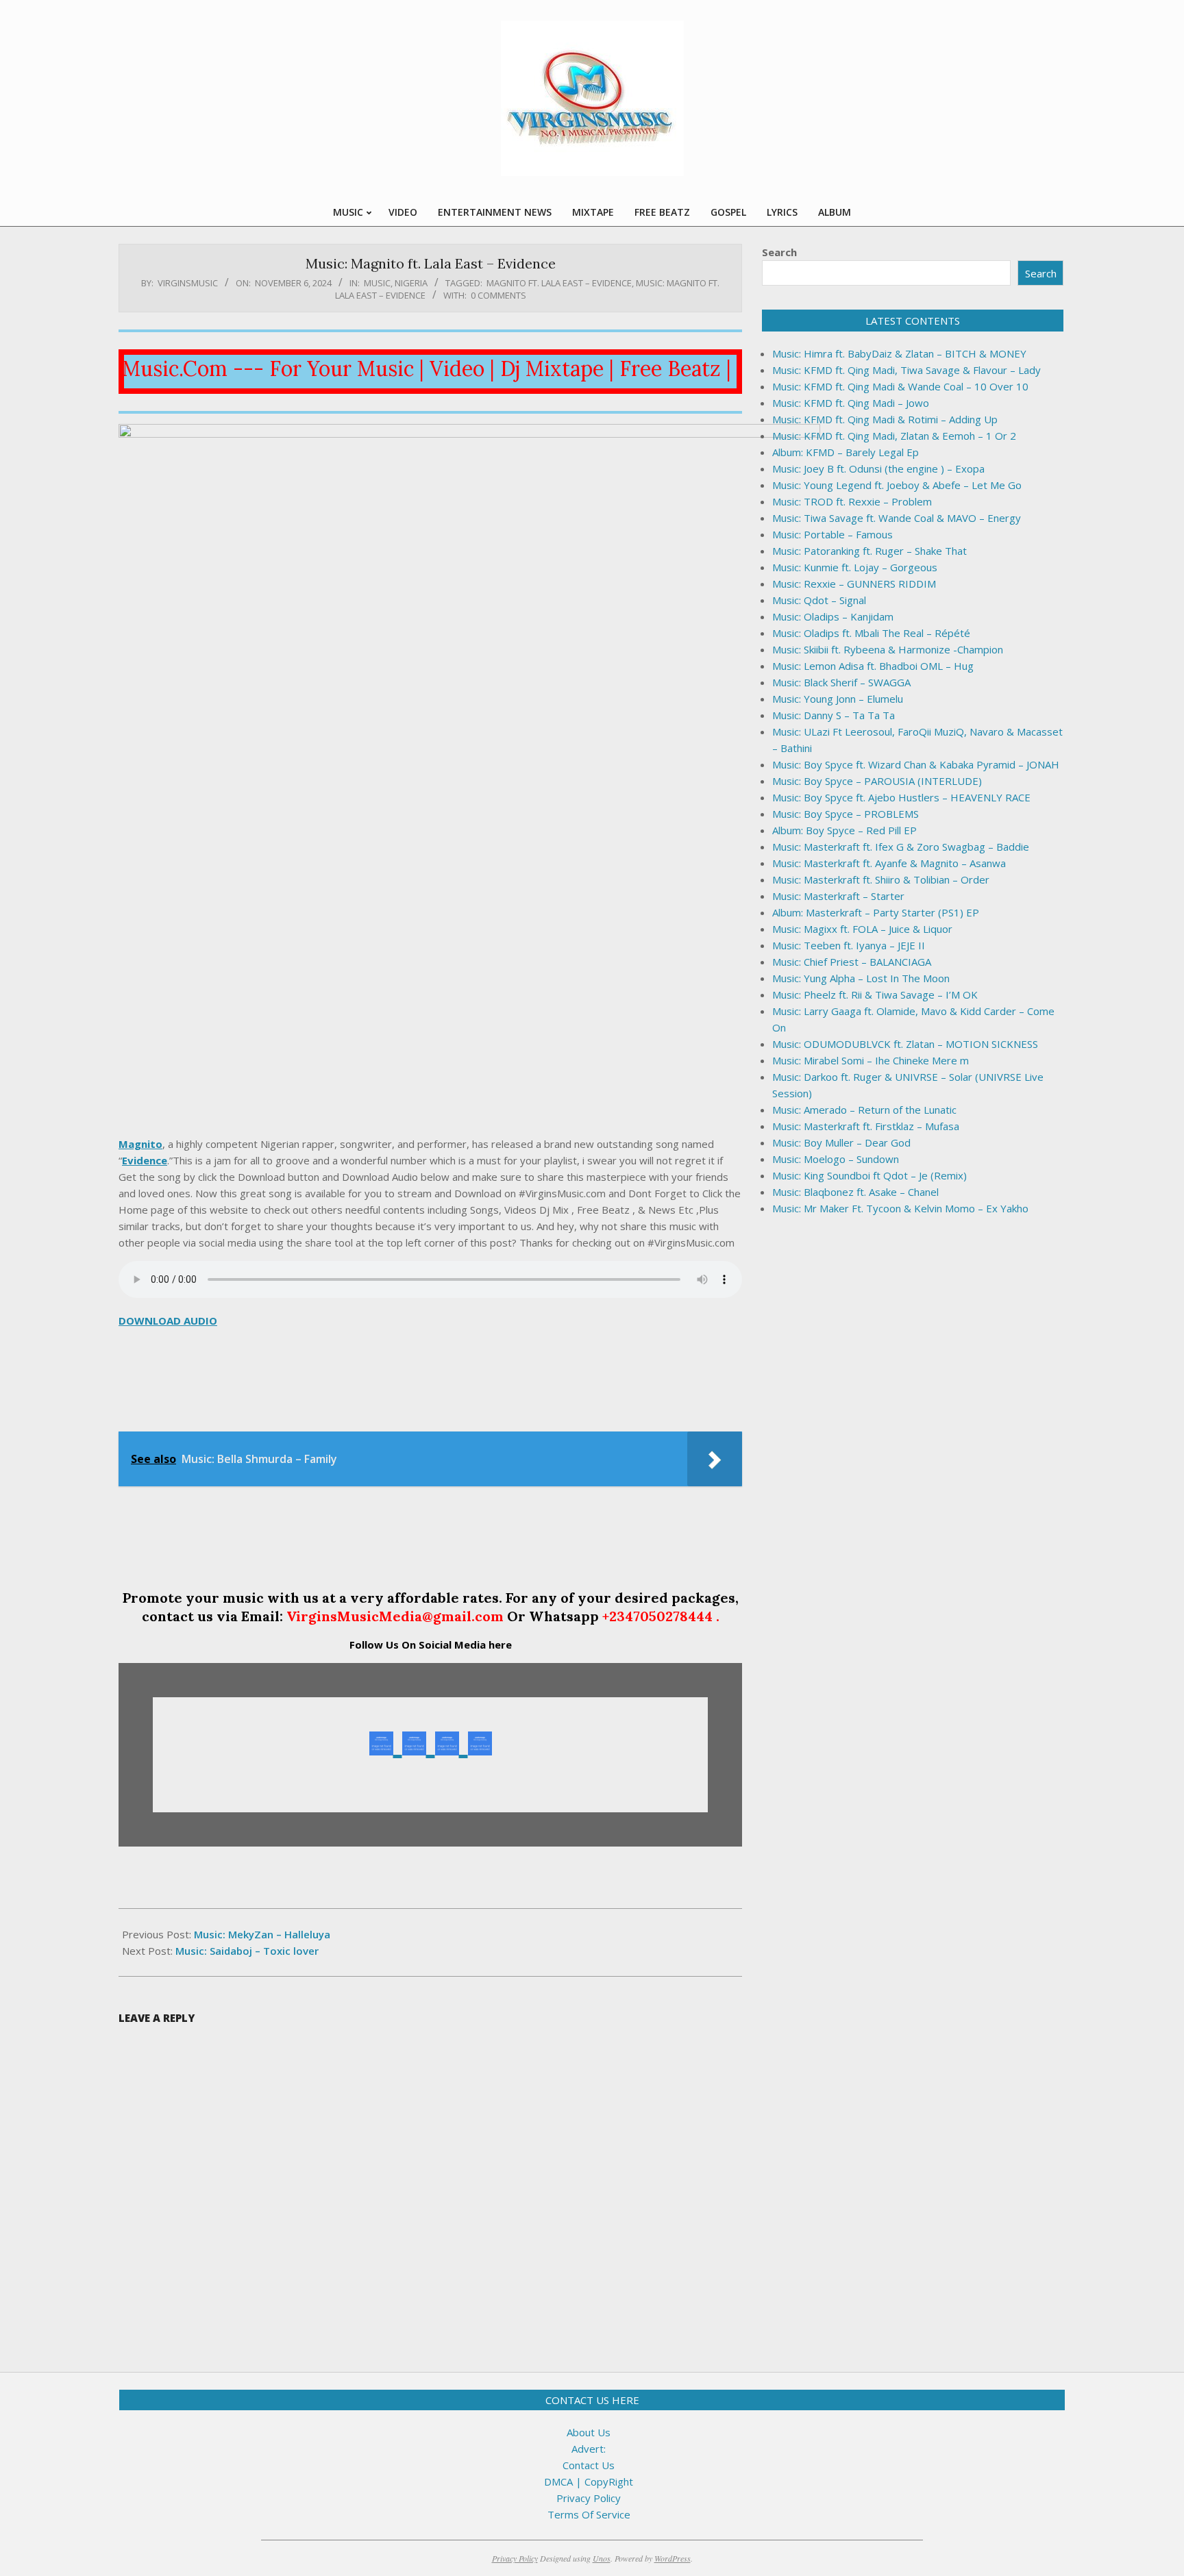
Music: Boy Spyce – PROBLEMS (846, 814)
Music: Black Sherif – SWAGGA (841, 682)
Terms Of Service (589, 2514)
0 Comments (498, 295)
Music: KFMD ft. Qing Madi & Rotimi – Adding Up (885, 419)
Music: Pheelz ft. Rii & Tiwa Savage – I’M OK (875, 995)
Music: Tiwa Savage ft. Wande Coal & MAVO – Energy (897, 518)
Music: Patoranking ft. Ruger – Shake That (870, 551)
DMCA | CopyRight (589, 2481)
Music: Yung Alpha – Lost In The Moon (861, 978)
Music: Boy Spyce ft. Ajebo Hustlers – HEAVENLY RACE (901, 797)
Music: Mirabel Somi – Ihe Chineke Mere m (871, 1060)
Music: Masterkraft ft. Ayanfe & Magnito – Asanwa (889, 863)
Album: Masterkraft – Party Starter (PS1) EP (876, 912)
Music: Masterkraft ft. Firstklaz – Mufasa (866, 1126)
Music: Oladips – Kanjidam (833, 616)
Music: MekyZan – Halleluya (262, 1934)
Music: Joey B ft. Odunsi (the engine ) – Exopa (878, 468)
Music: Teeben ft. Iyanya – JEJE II (849, 945)
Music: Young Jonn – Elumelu (838, 699)
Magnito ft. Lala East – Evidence (559, 283)
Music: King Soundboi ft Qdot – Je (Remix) (870, 1175)
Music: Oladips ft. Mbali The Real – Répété (871, 633)
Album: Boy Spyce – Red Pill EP (844, 830)
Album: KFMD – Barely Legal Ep (846, 452)
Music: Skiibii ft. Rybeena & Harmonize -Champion (888, 649)
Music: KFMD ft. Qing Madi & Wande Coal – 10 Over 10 (900, 386)
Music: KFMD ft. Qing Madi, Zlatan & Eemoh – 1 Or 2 (894, 436)
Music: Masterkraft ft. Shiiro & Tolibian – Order (881, 879)
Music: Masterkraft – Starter (838, 896)
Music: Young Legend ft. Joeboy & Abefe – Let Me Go (897, 485)
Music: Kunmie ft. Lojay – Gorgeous (855, 567)
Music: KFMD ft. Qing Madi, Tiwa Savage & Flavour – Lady (907, 370)
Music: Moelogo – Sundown (836, 1159)
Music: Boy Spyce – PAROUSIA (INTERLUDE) (877, 781)
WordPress (673, 2558)
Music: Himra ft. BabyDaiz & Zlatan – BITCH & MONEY (899, 353)
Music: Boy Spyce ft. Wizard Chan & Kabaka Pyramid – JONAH (916, 764)
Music (377, 283)
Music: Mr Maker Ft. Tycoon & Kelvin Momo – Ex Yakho (900, 1208)
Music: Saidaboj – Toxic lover (247, 1951)
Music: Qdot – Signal (819, 600)
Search (779, 252)
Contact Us (589, 2465)
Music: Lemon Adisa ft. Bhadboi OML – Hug (873, 666)
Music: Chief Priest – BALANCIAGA (852, 962)
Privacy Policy (589, 2498)
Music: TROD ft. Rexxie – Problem (852, 501)
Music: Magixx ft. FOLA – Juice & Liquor (862, 929)
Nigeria (411, 283)
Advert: (589, 2449)
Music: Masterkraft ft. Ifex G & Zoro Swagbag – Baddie (901, 847)
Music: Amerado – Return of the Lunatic (864, 1110)
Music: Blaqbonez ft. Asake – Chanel (855, 1192)
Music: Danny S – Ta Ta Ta (834, 715)
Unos (602, 2558)
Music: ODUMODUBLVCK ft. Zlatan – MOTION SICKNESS (905, 1044)
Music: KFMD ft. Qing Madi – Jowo (851, 403)
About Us (589, 2432)
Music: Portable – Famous (832, 534)
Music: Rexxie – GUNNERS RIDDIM (854, 584)
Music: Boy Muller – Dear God (841, 1142)
